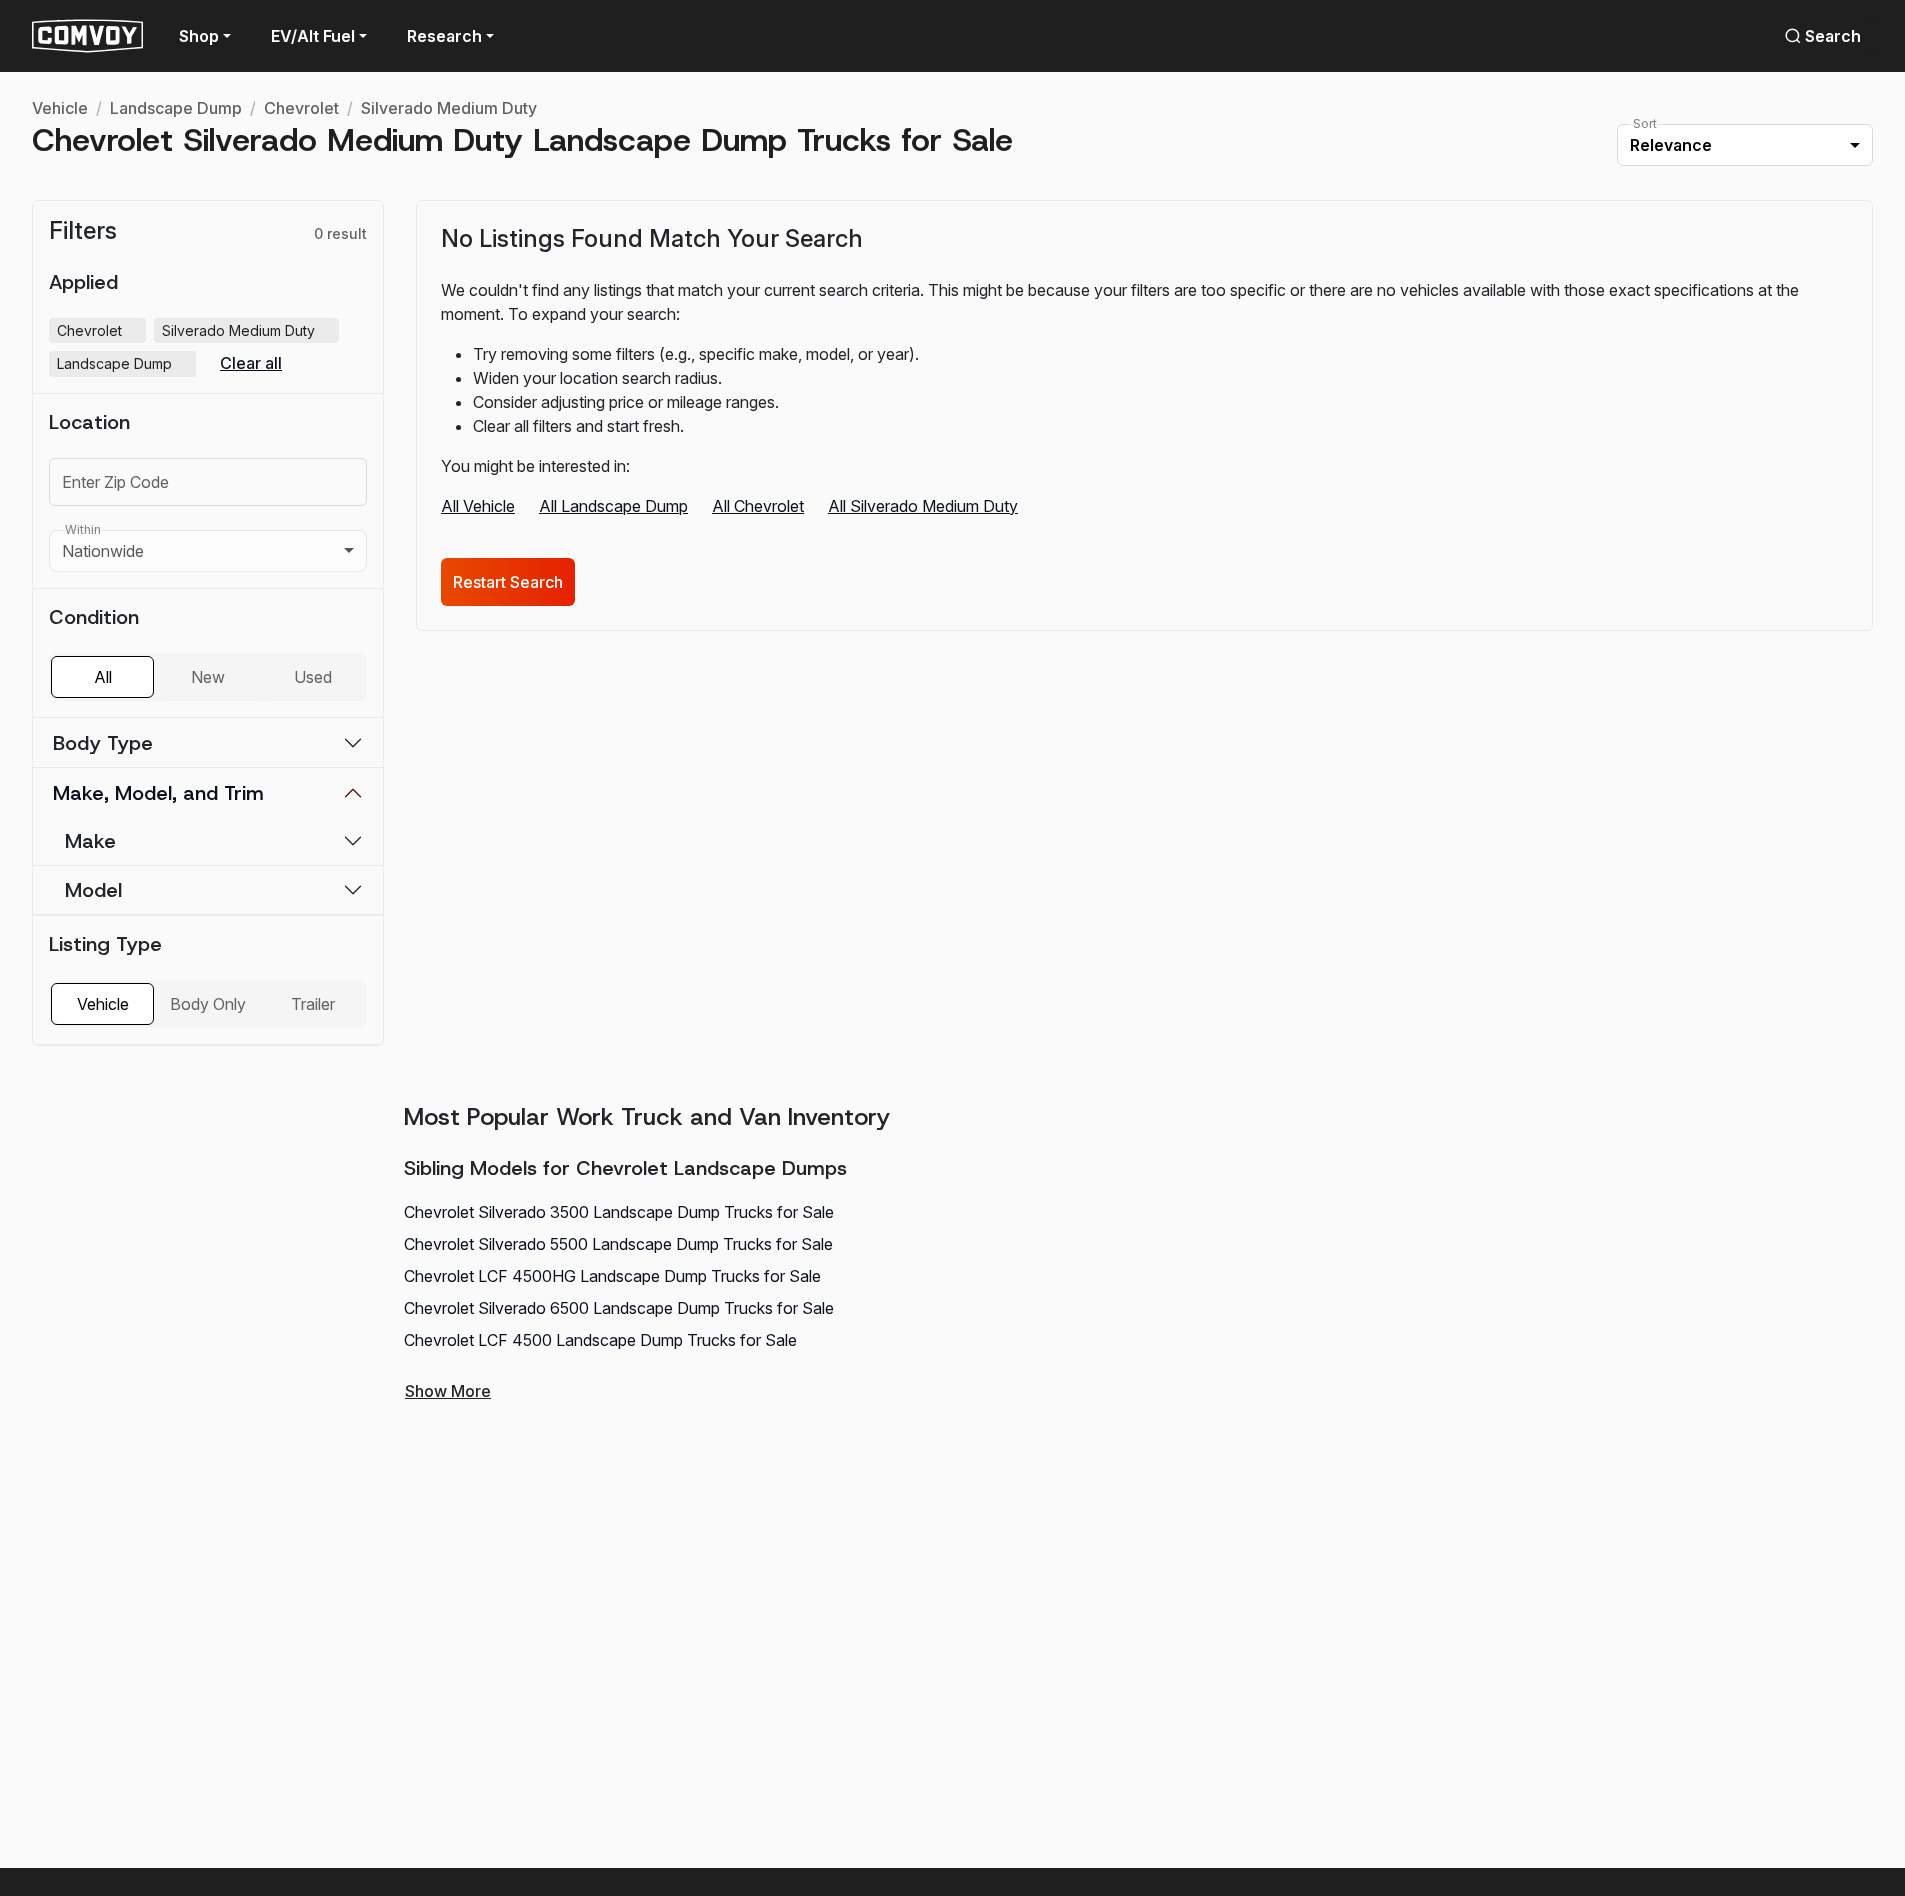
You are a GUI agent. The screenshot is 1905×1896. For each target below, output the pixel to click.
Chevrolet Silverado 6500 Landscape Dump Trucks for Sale (619, 1308)
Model (93, 890)
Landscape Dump (176, 108)
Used (313, 677)
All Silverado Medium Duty (923, 506)
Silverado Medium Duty (449, 108)
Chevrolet (301, 108)
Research (444, 36)
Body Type (103, 743)
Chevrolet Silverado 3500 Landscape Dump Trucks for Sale (619, 1212)
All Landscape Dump (613, 506)
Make (90, 841)
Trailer (313, 1004)
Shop (199, 36)
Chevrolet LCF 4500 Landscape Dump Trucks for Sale (600, 1340)
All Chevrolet (758, 506)
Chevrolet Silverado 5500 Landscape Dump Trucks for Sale (618, 1244)
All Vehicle (478, 506)
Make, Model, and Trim (158, 793)
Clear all (251, 363)
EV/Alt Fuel (313, 36)
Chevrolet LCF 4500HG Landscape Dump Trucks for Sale (612, 1276)
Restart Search (508, 582)
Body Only (208, 1004)
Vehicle (60, 108)
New (208, 677)
